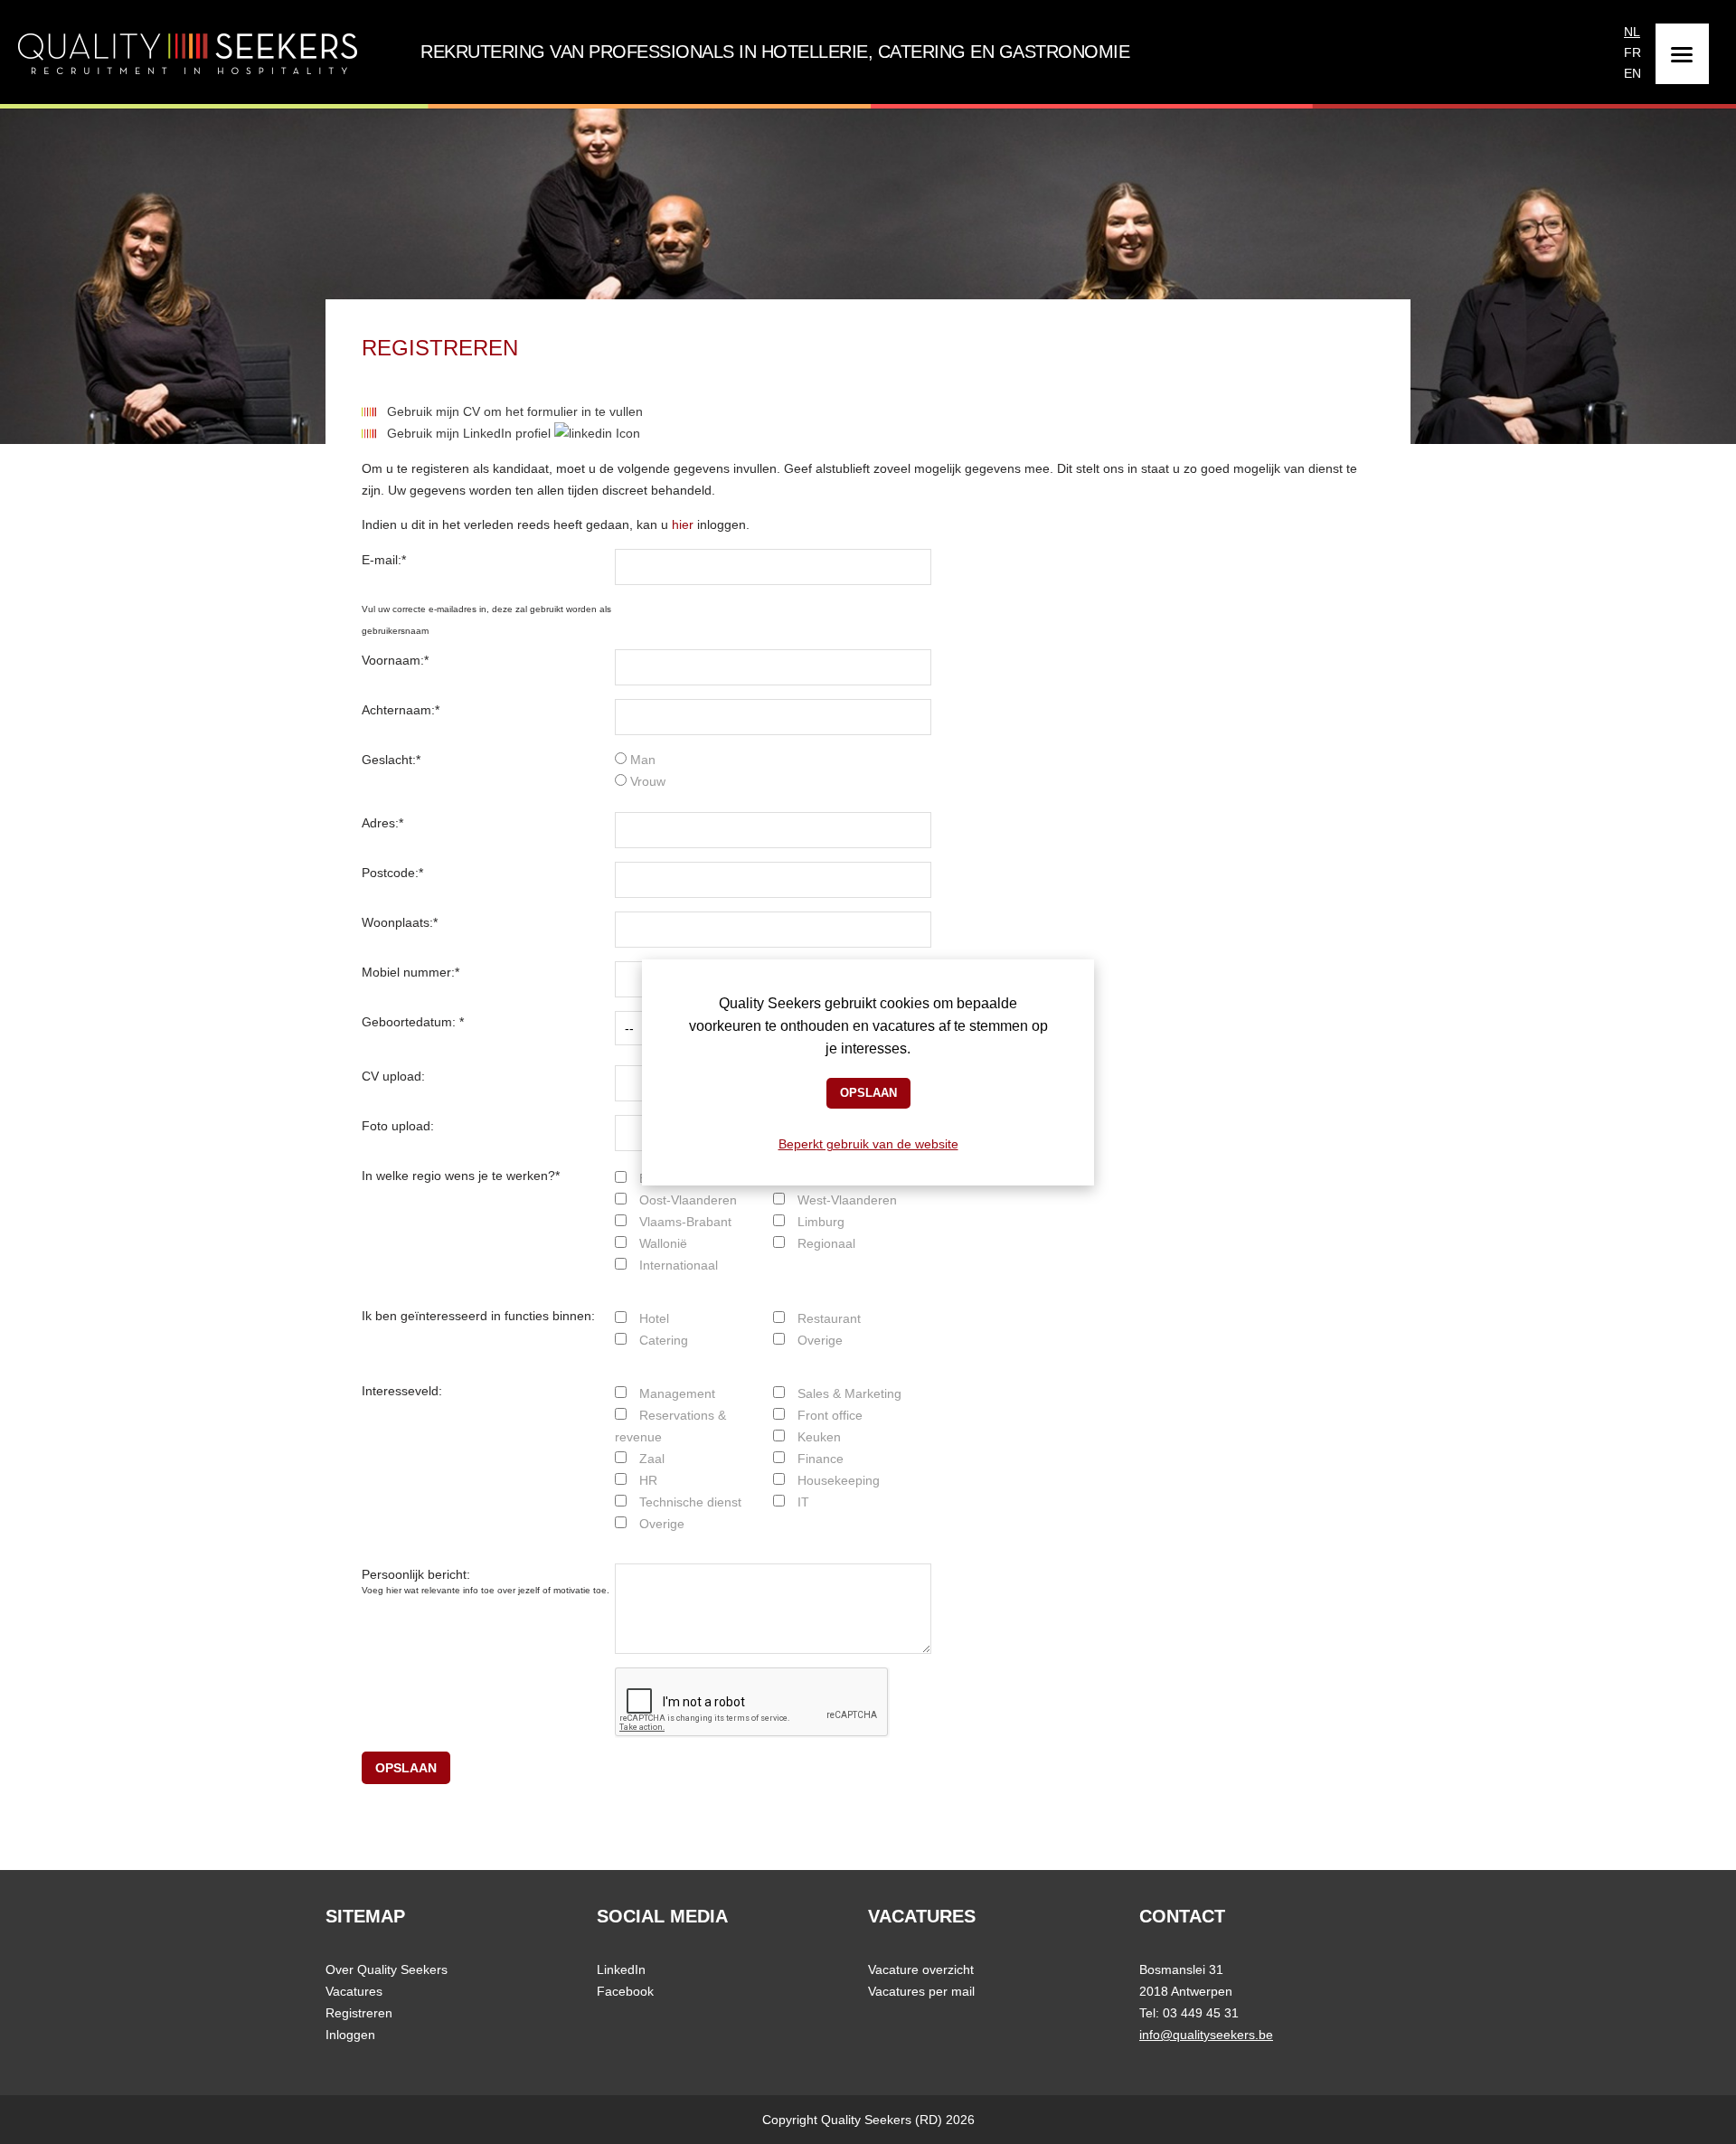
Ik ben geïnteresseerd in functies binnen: (478, 1316)
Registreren (359, 2013)
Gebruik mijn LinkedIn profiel (471, 433)
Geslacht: (391, 760)
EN (1632, 71)
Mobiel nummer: (410, 972)
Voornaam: (395, 660)
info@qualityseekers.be (1206, 2035)
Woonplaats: (400, 922)
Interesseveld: (402, 1391)
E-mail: (384, 560)
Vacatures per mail (921, 1991)
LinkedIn (621, 1969)
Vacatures (354, 1991)
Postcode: (392, 873)
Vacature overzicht (921, 1969)
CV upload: (393, 1076)
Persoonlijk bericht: (416, 1574)
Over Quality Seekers (387, 1969)
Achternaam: (401, 710)
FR (1632, 50)
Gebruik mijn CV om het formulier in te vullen (515, 411)
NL (1632, 29)
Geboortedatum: (413, 1022)
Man (641, 760)
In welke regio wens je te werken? (461, 1176)
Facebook (625, 1991)
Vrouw (646, 781)
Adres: (382, 823)
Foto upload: (398, 1126)
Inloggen (350, 2035)
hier (683, 524)
